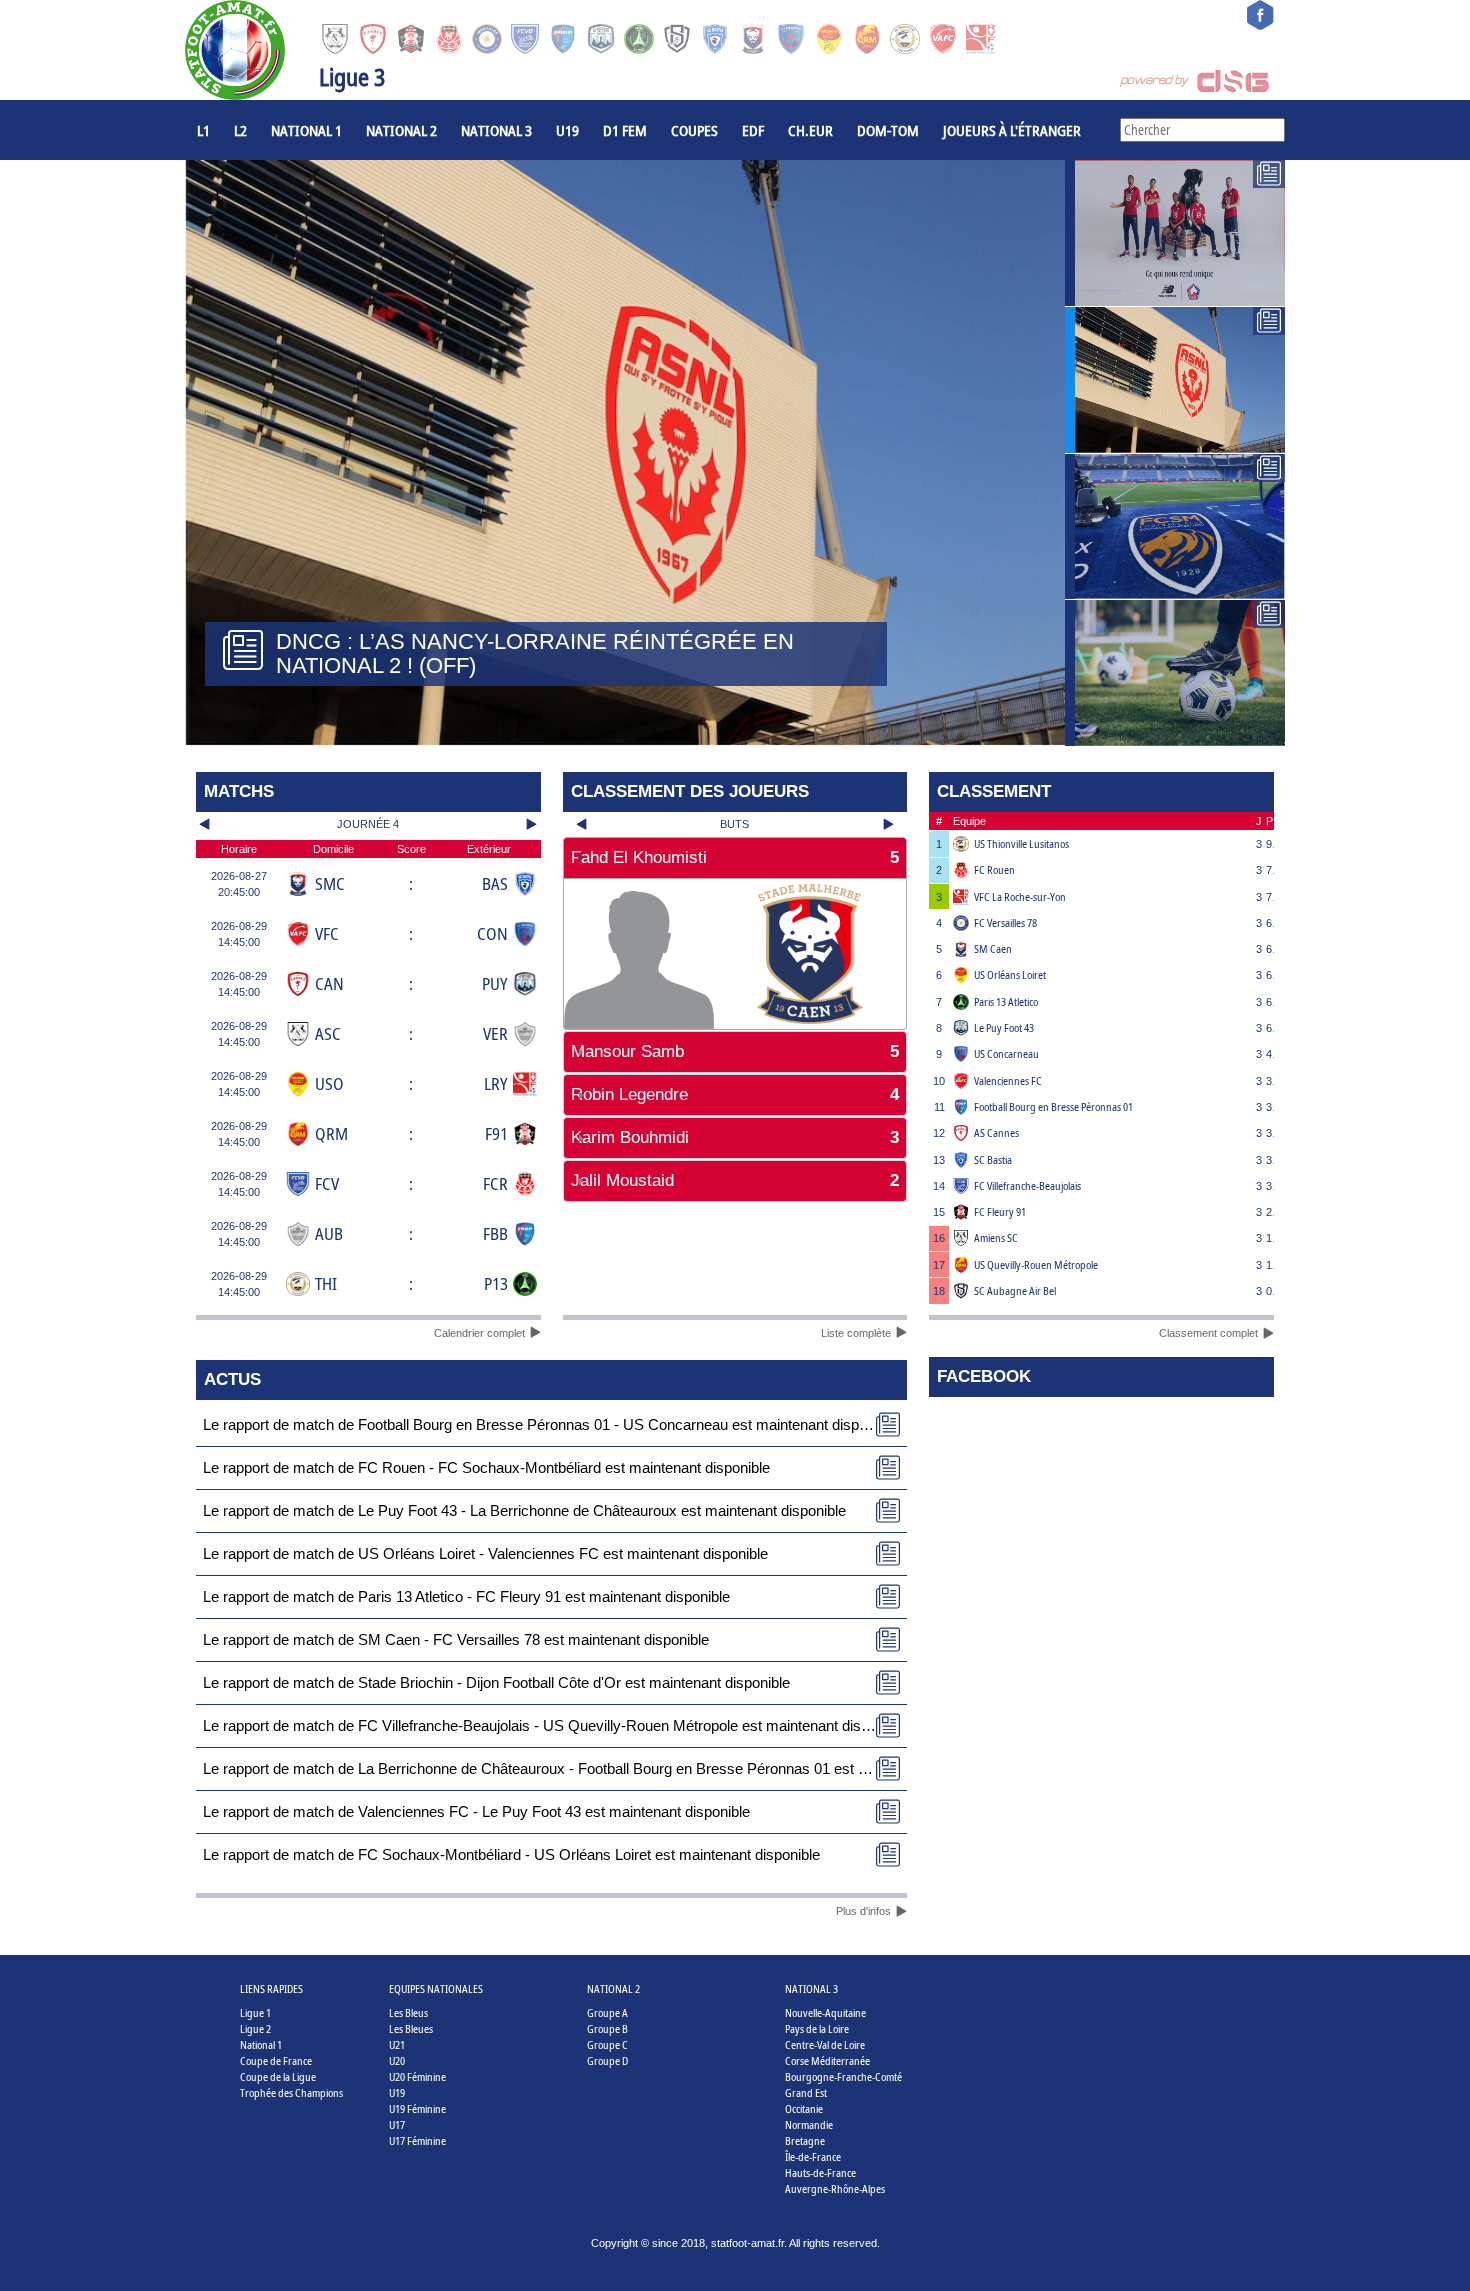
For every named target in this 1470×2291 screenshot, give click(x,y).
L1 (203, 130)
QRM (331, 1133)
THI (326, 1283)
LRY (496, 1083)
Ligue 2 (255, 2028)
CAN (329, 983)
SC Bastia (993, 1159)
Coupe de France (276, 2060)
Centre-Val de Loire (825, 2044)
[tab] (735, 858)
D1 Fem (625, 130)
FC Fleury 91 (1000, 1211)
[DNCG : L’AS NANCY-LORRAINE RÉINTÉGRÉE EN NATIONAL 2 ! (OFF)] (1175, 380)
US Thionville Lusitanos (1021, 843)
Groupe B (607, 2028)
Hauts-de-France (820, 2172)
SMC (330, 883)
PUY (495, 983)
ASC (328, 1033)
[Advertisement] (735, 1270)
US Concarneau (1006, 1053)
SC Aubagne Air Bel (1015, 1290)
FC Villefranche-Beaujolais (1027, 1185)
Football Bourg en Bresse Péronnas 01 (1053, 1106)
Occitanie (804, 2108)
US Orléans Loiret (1010, 974)
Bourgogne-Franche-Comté (843, 2076)
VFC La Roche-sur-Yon (1020, 896)
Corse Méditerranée (827, 2060)
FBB (495, 1233)
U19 (567, 130)
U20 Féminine (417, 2076)
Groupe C (607, 2044)
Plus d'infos (863, 1911)
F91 (496, 1133)
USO (329, 1083)
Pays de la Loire (817, 2028)
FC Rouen (994, 869)
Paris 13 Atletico (1006, 1001)
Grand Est (806, 2092)
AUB (329, 1233)
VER (495, 1033)
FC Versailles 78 (1005, 922)
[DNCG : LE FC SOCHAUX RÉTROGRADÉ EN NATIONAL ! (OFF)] (1175, 527)
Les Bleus (408, 2012)
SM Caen (993, 948)
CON (492, 933)
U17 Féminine (417, 2140)
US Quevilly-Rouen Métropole (1036, 1264)
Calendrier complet (479, 1333)
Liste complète (856, 1333)
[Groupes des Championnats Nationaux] (1175, 673)
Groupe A (607, 2012)
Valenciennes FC (1008, 1080)
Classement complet (1208, 1333)
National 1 (306, 130)
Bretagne (805, 2140)
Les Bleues (411, 2028)
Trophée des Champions (291, 2092)
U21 (397, 2044)
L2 (240, 130)
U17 (397, 2124)
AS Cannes (996, 1132)
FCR (495, 1183)
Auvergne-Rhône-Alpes (835, 2188)
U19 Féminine (417, 2108)
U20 (397, 2060)
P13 (496, 1283)
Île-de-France (813, 2156)
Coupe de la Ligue (278, 2076)
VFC (327, 933)
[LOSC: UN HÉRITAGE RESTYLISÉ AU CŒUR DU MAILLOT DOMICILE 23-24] (1175, 233)
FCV (327, 1183)
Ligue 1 (255, 2012)
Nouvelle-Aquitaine (825, 2012)
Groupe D (607, 2060)
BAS (495, 883)
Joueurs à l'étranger (1012, 130)
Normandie (809, 2124)
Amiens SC (996, 1237)
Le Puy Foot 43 (1004, 1027)
